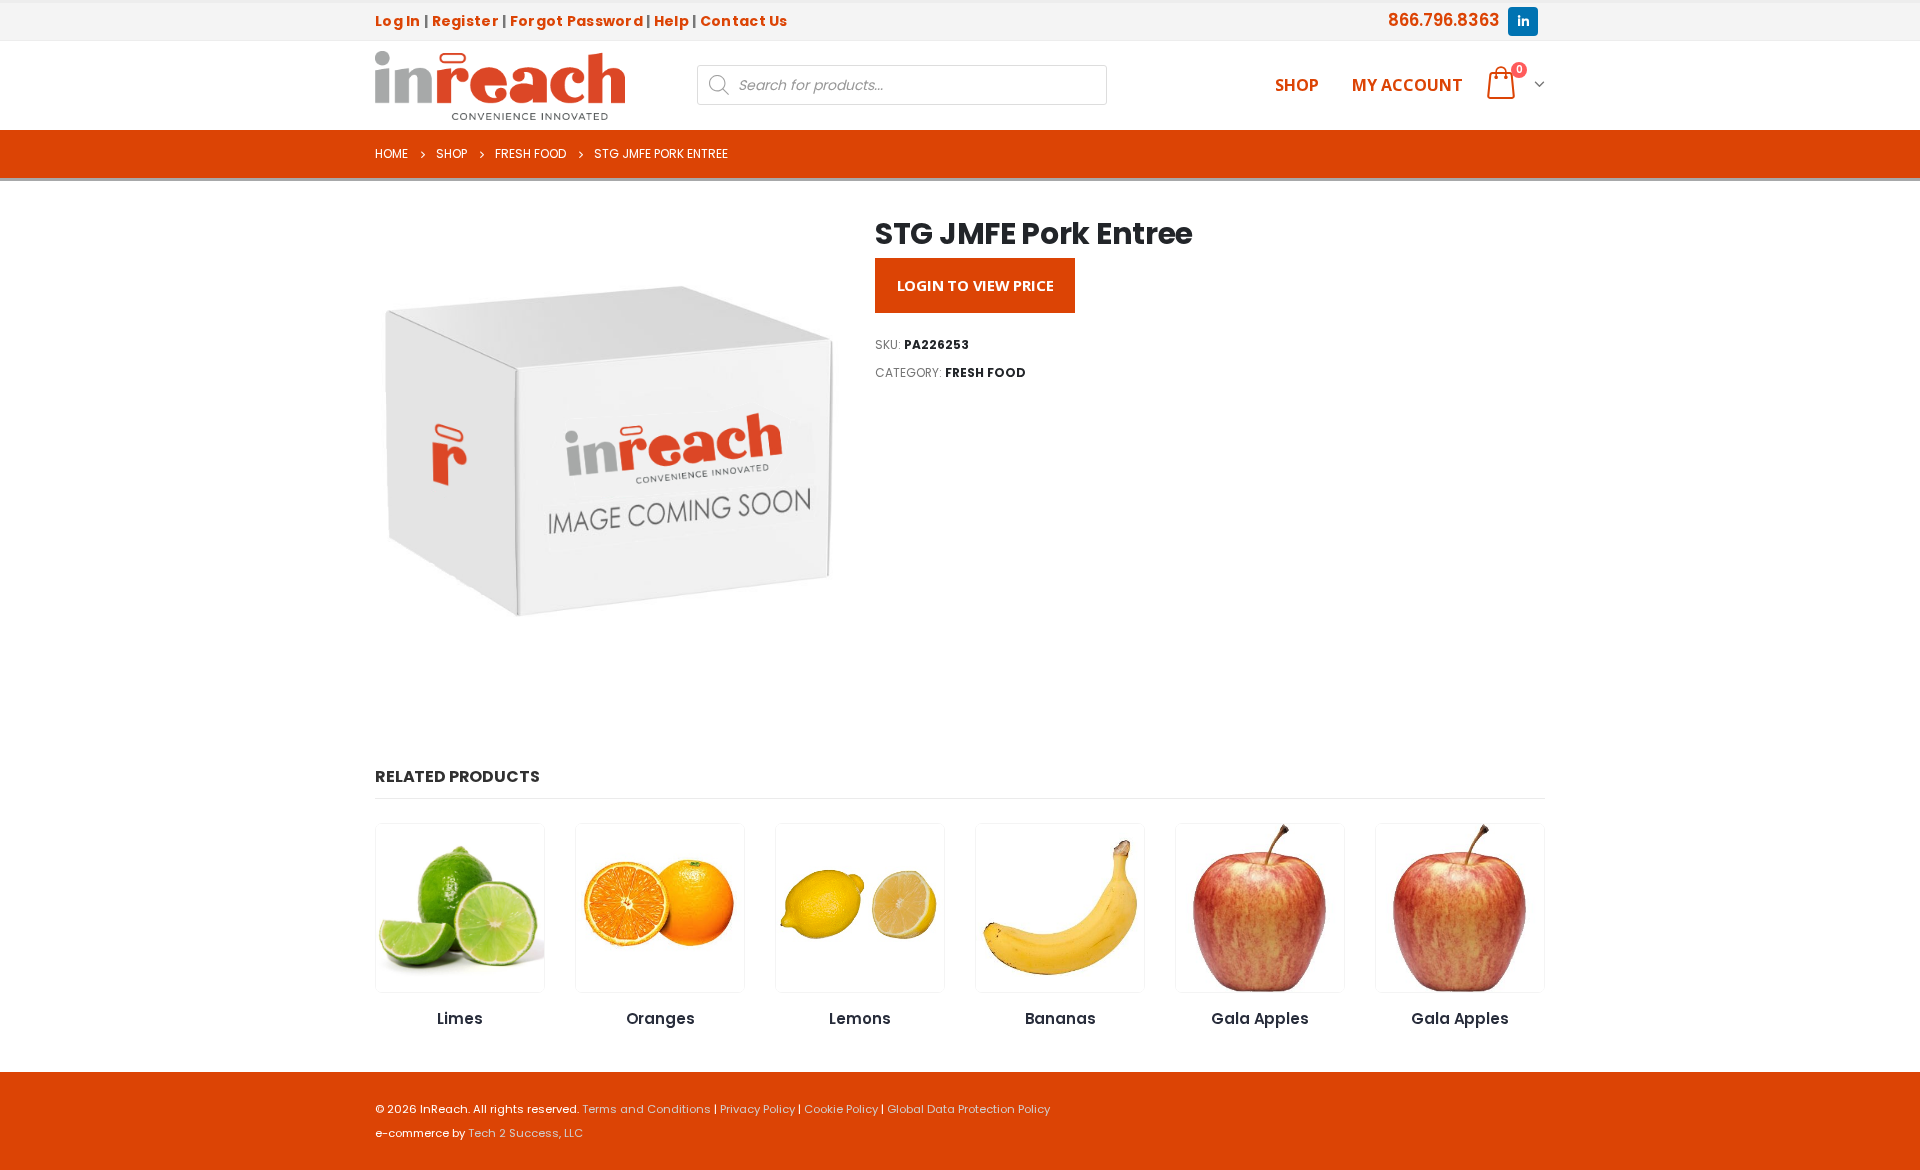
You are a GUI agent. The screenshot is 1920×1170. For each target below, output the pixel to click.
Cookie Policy (841, 1109)
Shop (1297, 85)
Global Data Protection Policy (968, 1109)
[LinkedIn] (1522, 21)
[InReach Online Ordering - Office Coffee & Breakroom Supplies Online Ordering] (500, 86)
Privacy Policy (757, 1109)
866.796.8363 (1444, 20)
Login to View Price (975, 285)
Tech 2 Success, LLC (525, 1133)
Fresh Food (985, 372)
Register (465, 21)
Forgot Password (576, 21)
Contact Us (744, 21)
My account (1407, 85)
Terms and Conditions (646, 1109)
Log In (398, 21)
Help (671, 21)
